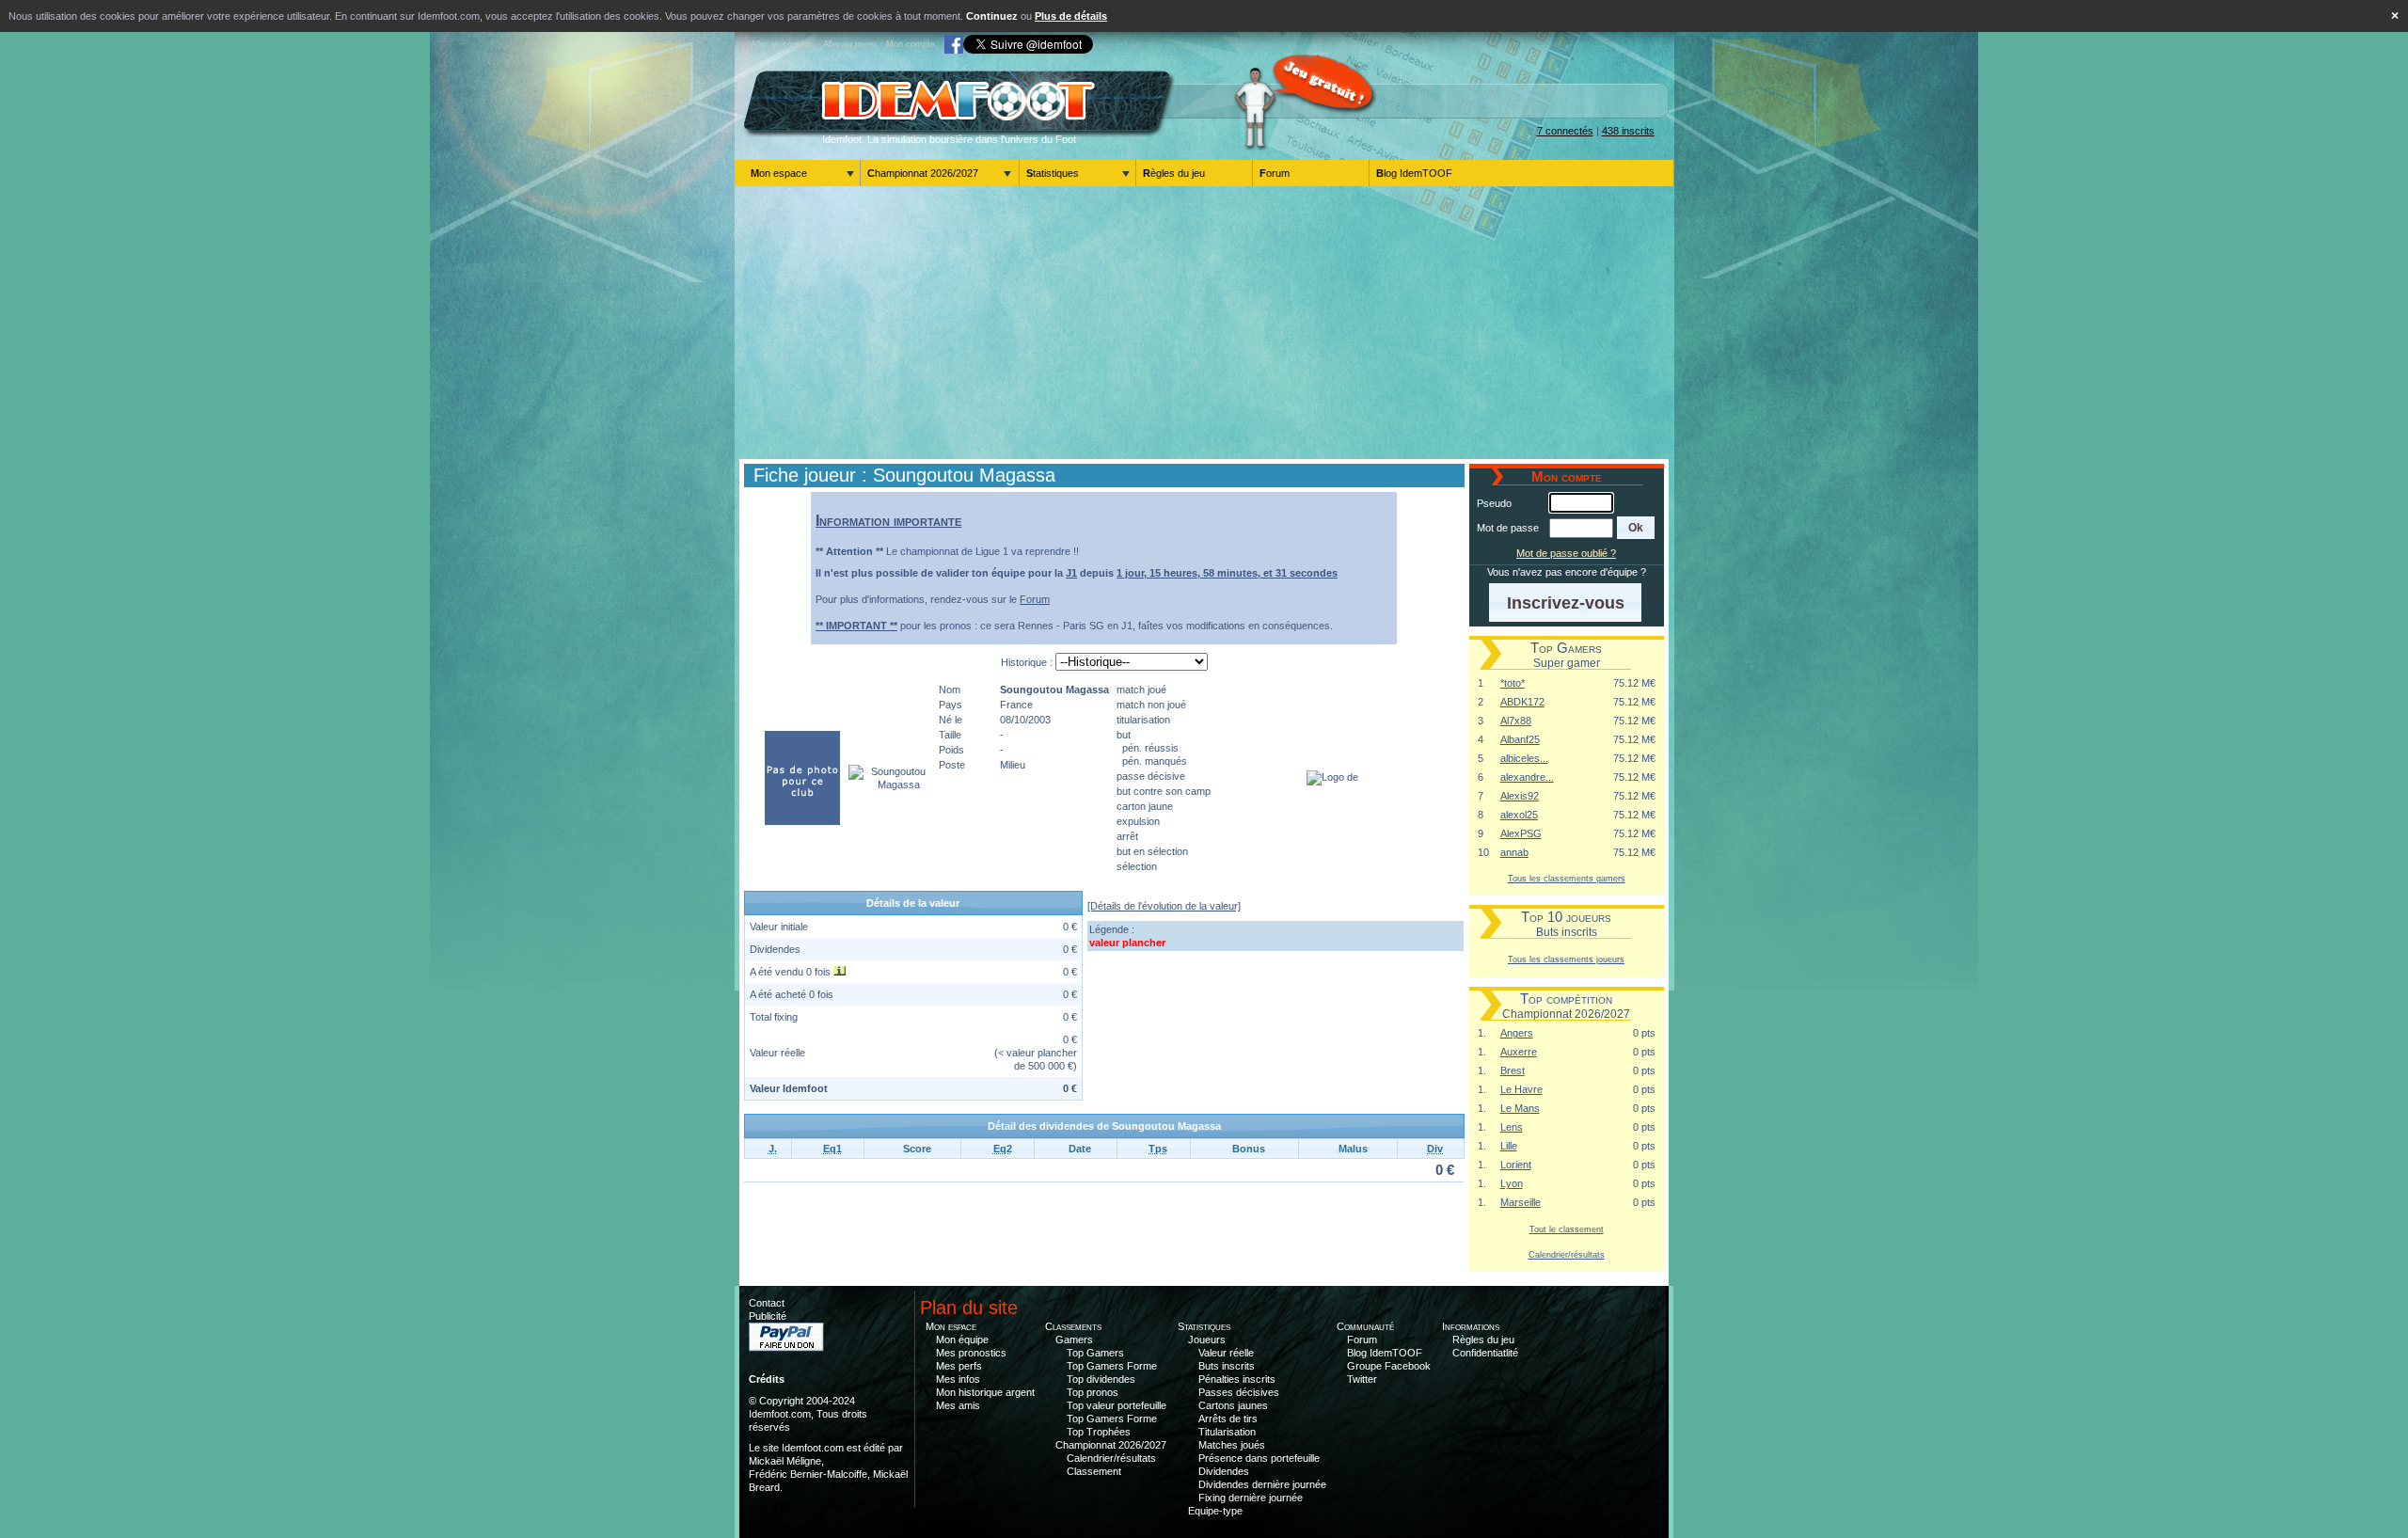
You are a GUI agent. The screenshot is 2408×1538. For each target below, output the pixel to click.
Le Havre (1521, 1089)
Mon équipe (962, 1340)
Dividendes (1224, 1471)
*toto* (1513, 683)
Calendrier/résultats (1567, 1254)
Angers (1517, 1033)
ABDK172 (1522, 702)
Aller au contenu (782, 44)
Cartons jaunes (1233, 1405)
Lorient (1516, 1165)
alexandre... (1527, 777)
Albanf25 (1520, 739)
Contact (767, 1303)
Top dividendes (1101, 1379)
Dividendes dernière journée (1262, 1484)
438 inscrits (1628, 131)
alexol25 (1519, 815)
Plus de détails (1071, 16)
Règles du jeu (1174, 173)
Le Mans (1520, 1108)
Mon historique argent (985, 1392)
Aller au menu (850, 44)
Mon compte (911, 44)
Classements (1073, 1326)
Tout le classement (1567, 1229)
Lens (1512, 1127)
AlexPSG (1521, 833)
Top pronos (1093, 1392)
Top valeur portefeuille (1117, 1405)
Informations (1471, 1326)
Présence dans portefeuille (1259, 1458)
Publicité (768, 1316)
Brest (1513, 1070)
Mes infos (958, 1379)
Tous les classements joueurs (1566, 959)
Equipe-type (1215, 1511)
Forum (1275, 173)
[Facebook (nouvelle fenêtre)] (954, 44)
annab (1514, 852)
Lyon (1512, 1183)
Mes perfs (959, 1366)
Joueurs (1207, 1340)
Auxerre (1519, 1052)
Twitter (1362, 1379)
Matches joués (1232, 1445)
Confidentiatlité (1485, 1353)
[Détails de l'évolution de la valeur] (1164, 906)
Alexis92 (1520, 796)
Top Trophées (1099, 1432)
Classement (1094, 1471)
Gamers (1074, 1340)
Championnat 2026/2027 (923, 173)
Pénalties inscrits (1237, 1379)
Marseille (1521, 1202)
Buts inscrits (1227, 1366)
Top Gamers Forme (1112, 1366)
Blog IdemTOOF (1414, 173)
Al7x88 (1516, 721)
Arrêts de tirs (1228, 1419)
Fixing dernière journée (1251, 1498)
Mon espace (779, 173)
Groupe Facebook (1389, 1366)
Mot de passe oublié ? (1566, 553)
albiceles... (1524, 758)
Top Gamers (1095, 1353)
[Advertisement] (1204, 323)
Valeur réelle (1226, 1353)
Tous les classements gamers (1567, 878)
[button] (1636, 528)
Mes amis (958, 1405)
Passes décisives (1239, 1392)
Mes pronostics (971, 1353)
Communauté (1365, 1326)
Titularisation (1227, 1432)
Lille (1509, 1146)
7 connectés (1565, 131)
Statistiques (1053, 173)
